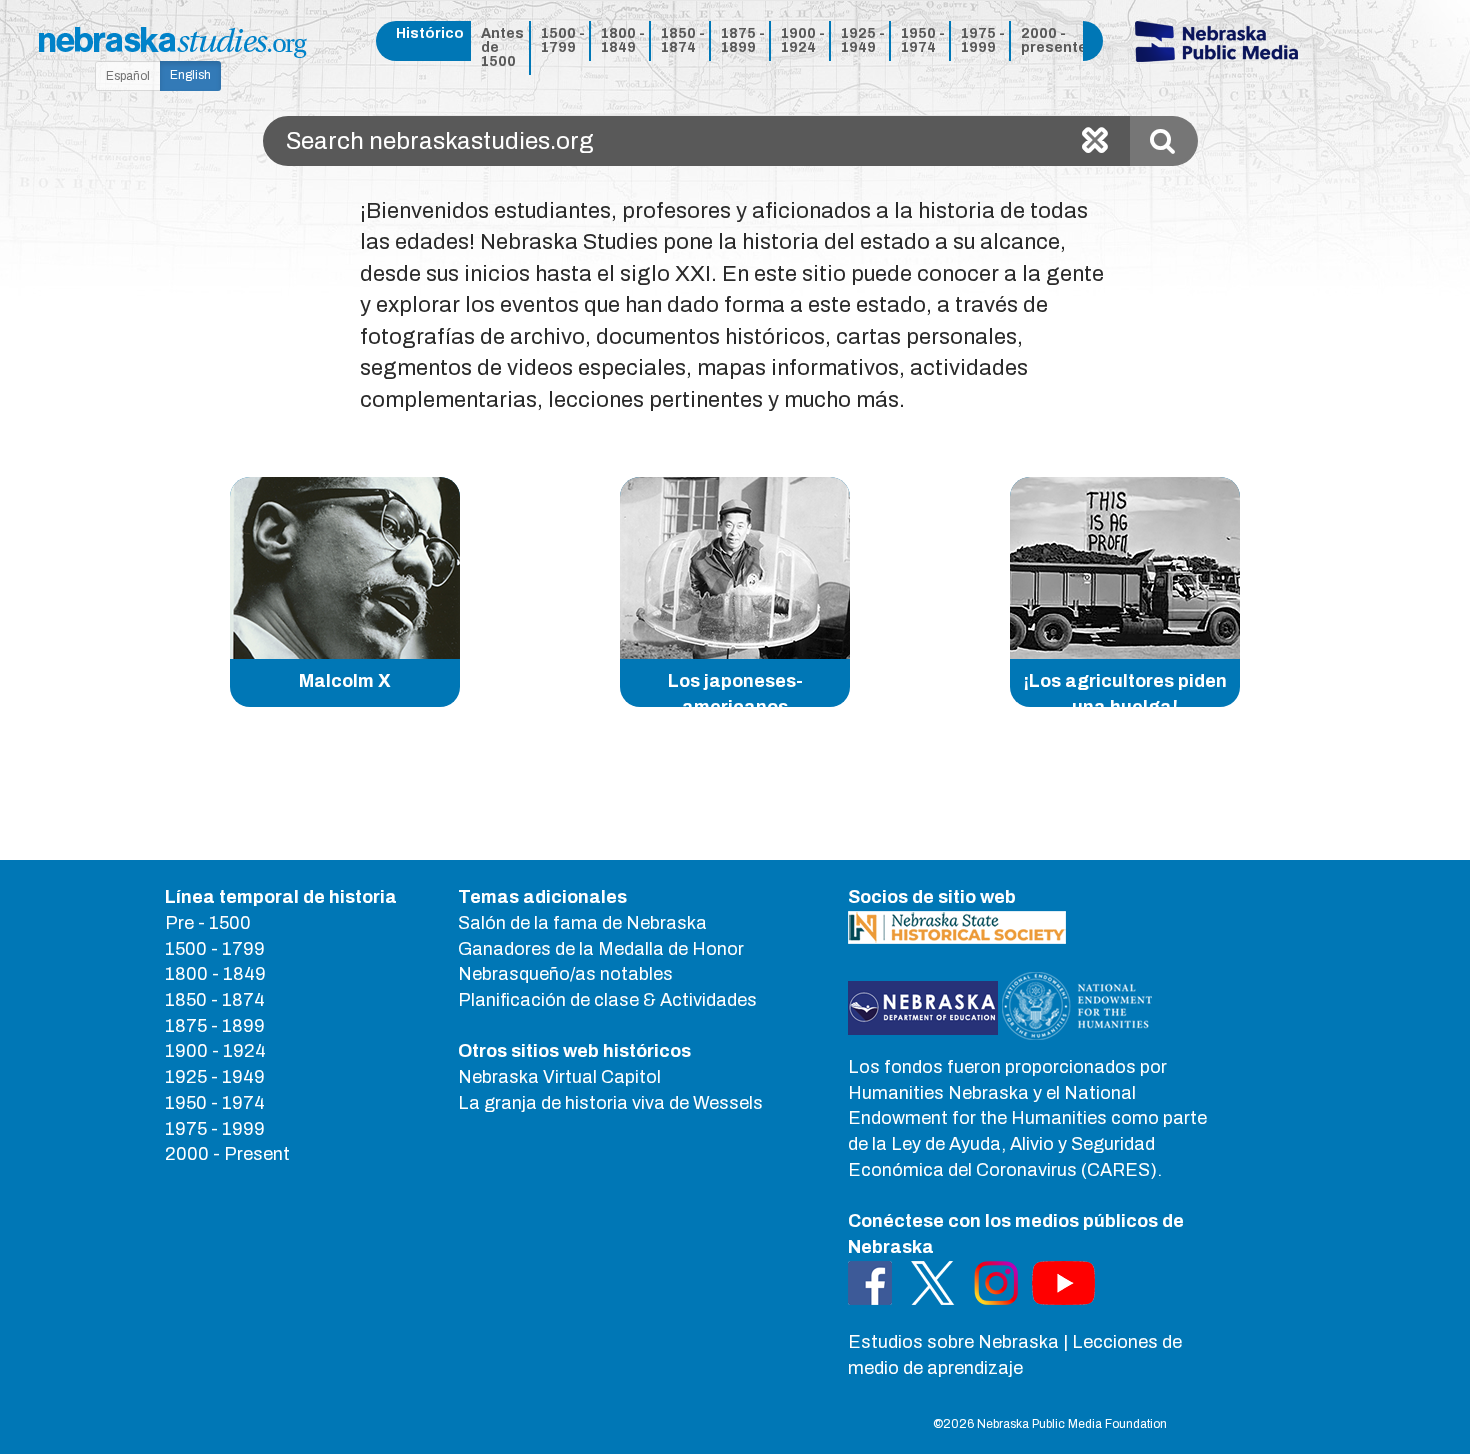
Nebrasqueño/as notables (565, 974)
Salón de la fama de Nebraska (582, 923)
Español (128, 76)
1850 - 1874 (683, 40)
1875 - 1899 (743, 40)
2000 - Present (227, 1154)
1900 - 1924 (803, 40)
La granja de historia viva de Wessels (610, 1103)
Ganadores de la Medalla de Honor (601, 949)
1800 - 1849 (623, 40)
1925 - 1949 (863, 40)
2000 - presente (1048, 40)
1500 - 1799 (563, 40)
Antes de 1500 (502, 47)
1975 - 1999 (983, 40)
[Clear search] (1095, 141)
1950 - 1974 (923, 40)
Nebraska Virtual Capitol (559, 1077)
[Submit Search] (1164, 141)
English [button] (190, 75)
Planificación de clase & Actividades (607, 1000)
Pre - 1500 (208, 923)
